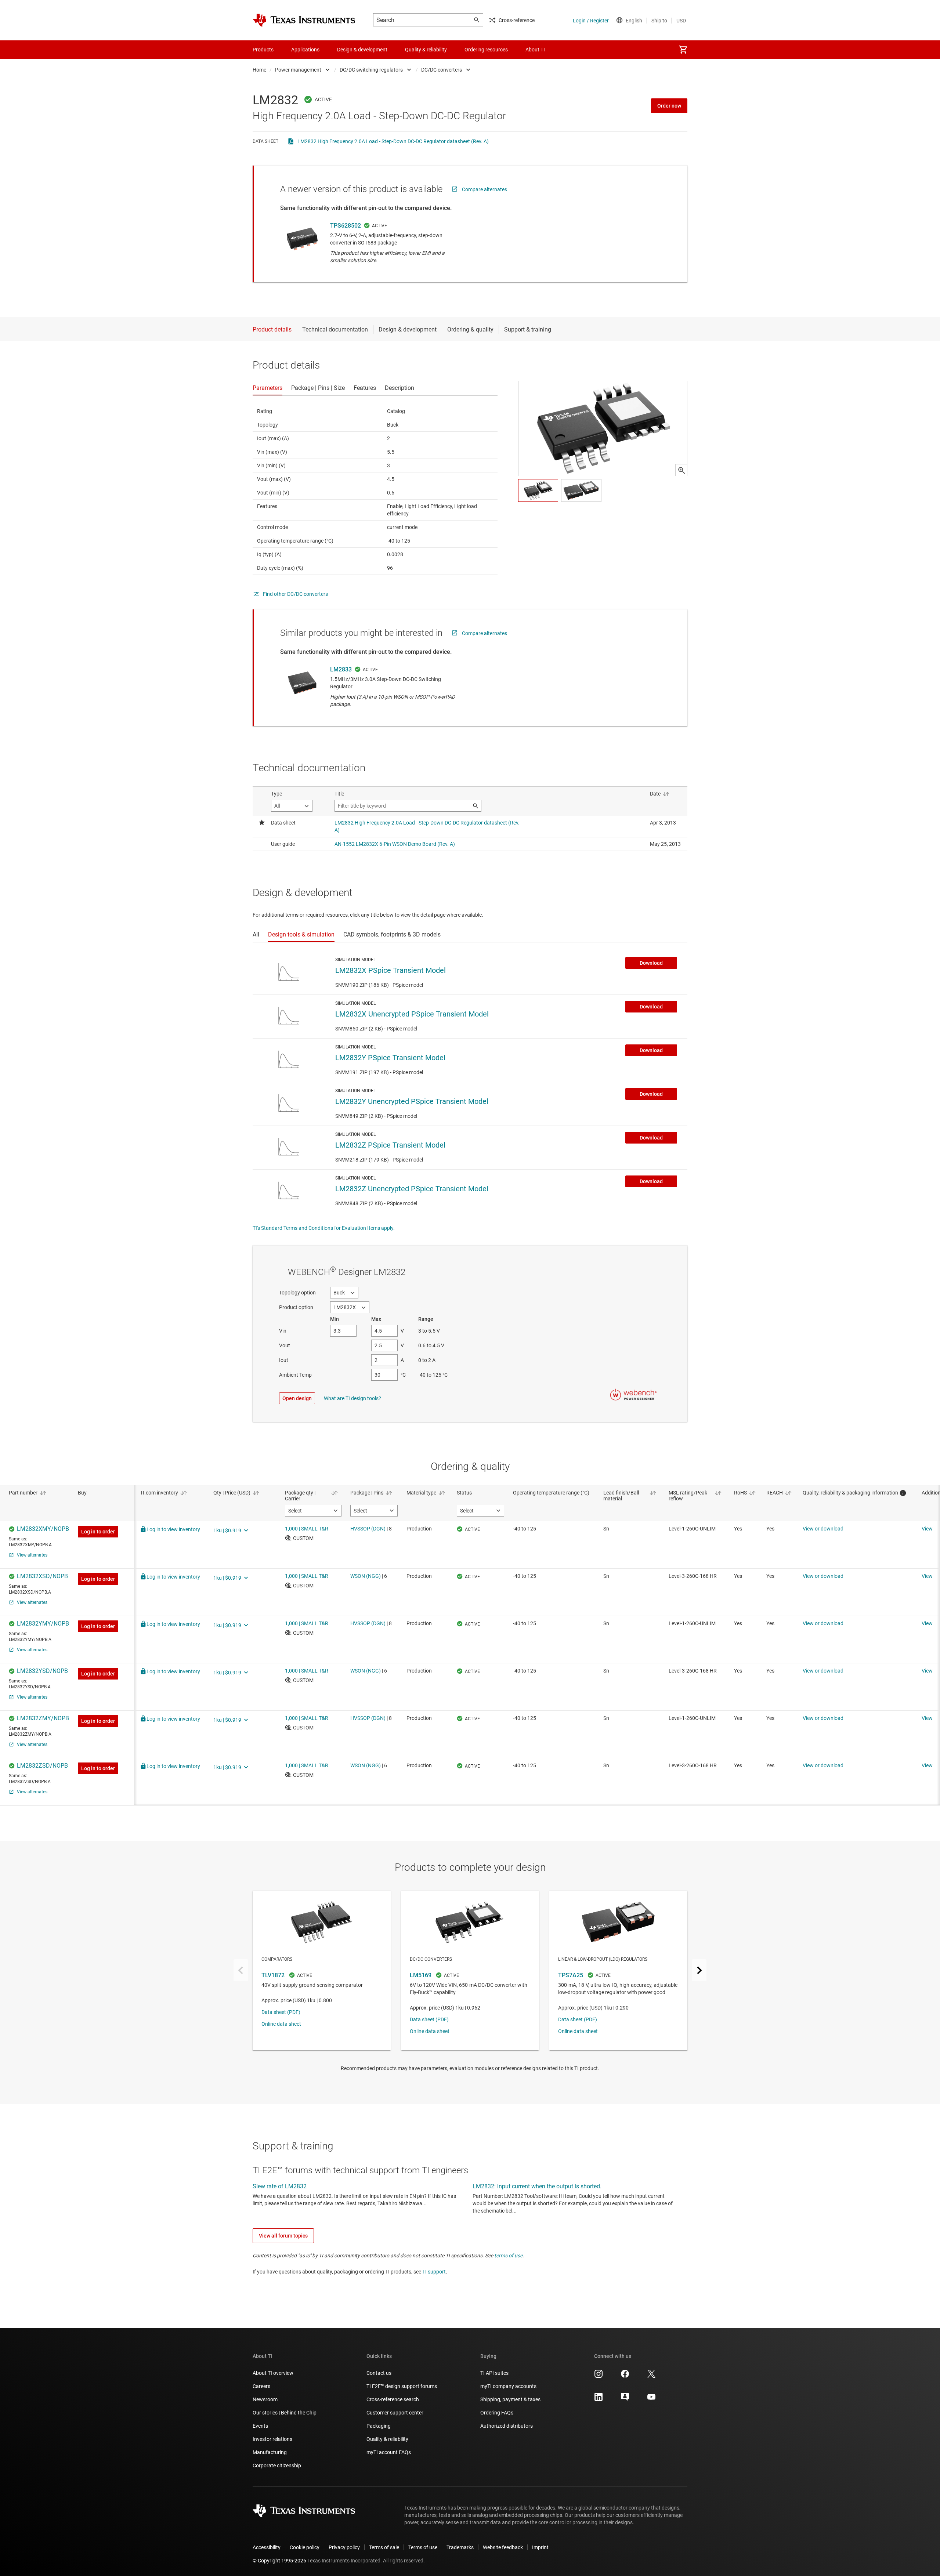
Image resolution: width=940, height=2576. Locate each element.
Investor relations (272, 2439)
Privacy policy (344, 2547)
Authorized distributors (507, 2426)
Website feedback (503, 2547)
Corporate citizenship (277, 2466)
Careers (261, 2386)
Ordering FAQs (497, 2413)
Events (260, 2426)
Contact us (379, 2373)
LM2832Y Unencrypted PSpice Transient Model (412, 1101)
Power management (298, 70)
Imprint (540, 2547)
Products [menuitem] (263, 50)
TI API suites (494, 2373)
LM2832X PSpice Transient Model (391, 970)
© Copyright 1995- (279, 2561)
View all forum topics (283, 2236)
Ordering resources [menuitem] (486, 50)
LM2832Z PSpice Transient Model (390, 1145)
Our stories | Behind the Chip (285, 2413)
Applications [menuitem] (305, 50)
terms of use (508, 2256)
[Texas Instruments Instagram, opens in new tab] (599, 2376)
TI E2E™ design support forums (402, 2386)
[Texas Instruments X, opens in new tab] (651, 2376)
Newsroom (265, 2399)
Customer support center (395, 2413)
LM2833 (341, 669)
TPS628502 (346, 226)
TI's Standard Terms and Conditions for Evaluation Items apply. (324, 1228)
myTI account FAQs (389, 2452)
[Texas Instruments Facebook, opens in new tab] (625, 2376)
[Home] (304, 20)
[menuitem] (683, 50)
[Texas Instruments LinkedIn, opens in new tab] (599, 2399)
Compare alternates (485, 189)
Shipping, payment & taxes (510, 2399)
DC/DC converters (442, 70)
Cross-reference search (393, 2399)
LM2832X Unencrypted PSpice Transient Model (412, 1014)
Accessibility (267, 2547)
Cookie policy (305, 2547)
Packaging (379, 2426)
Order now (669, 106)
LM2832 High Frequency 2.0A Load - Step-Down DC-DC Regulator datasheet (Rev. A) (393, 141)
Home (259, 70)
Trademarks (460, 2547)
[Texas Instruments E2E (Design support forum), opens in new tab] (625, 2399)
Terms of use (423, 2547)
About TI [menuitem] (535, 50)
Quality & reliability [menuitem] (426, 50)
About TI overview (273, 2373)
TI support (434, 2272)
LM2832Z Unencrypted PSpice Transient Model (412, 1189)
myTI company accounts (508, 2386)
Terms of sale (384, 2547)
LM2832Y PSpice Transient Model (390, 1058)
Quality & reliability (387, 2439)
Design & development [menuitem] (362, 50)
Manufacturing (270, 2452)
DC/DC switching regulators (371, 70)
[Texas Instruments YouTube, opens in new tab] (651, 2399)
